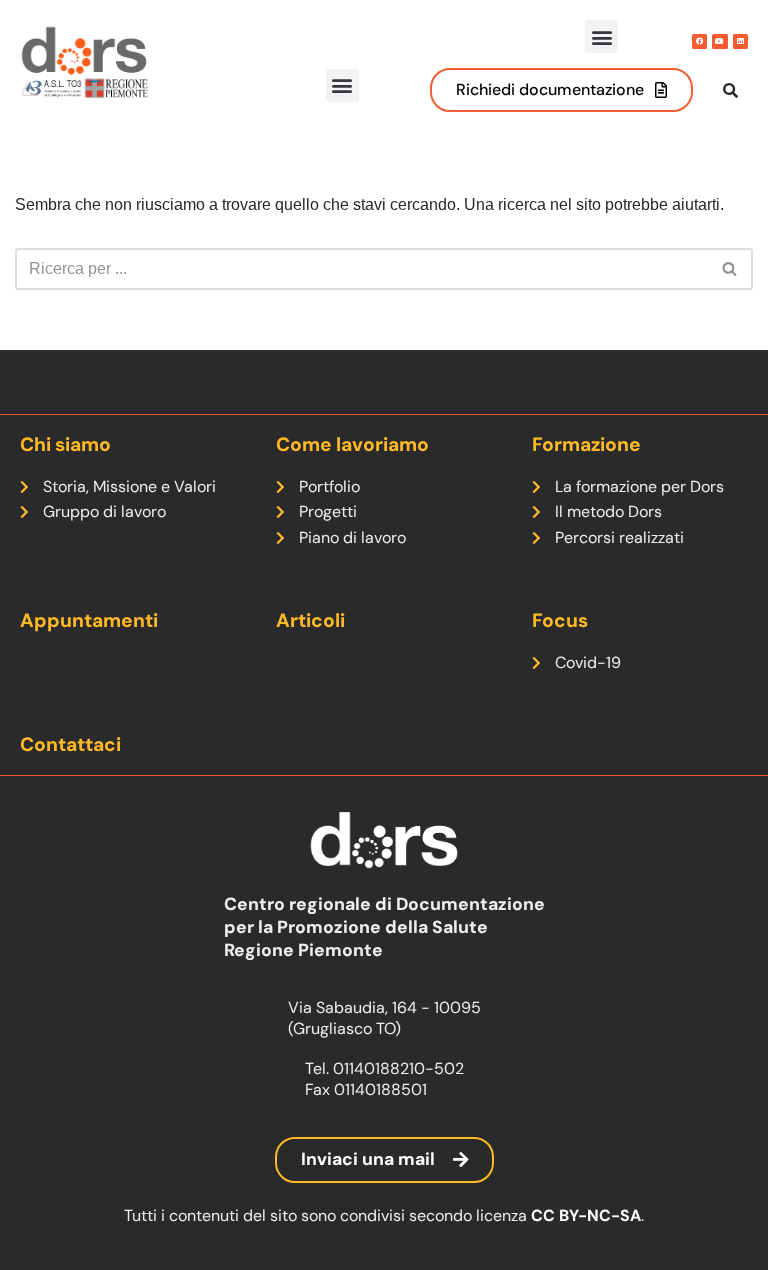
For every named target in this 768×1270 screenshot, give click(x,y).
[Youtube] (719, 41)
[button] (601, 36)
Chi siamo (65, 444)
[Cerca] (730, 269)
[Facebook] (699, 41)
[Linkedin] (740, 41)
